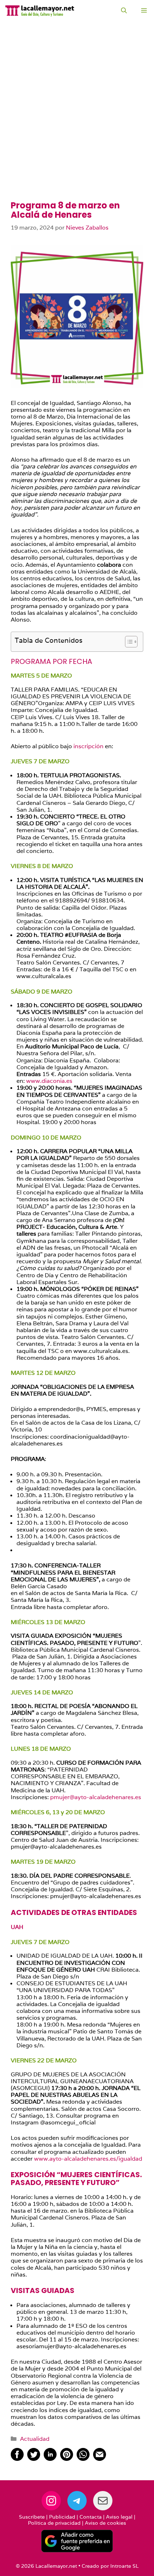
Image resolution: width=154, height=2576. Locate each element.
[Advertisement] (77, 120)
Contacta (91, 2517)
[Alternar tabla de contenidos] (128, 642)
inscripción (89, 746)
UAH (17, 1927)
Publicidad (62, 2517)
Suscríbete (32, 2517)
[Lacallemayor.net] (40, 11)
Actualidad (35, 2439)
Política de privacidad (54, 2523)
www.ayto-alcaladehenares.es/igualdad (88, 2159)
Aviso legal (119, 2517)
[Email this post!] (100, 2459)
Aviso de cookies (105, 2523)
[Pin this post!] (67, 2459)
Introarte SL (124, 2566)
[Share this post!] (17, 2459)
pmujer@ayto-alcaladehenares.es (96, 1797)
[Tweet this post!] (34, 2459)
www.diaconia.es (49, 1081)
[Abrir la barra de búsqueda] (124, 11)
